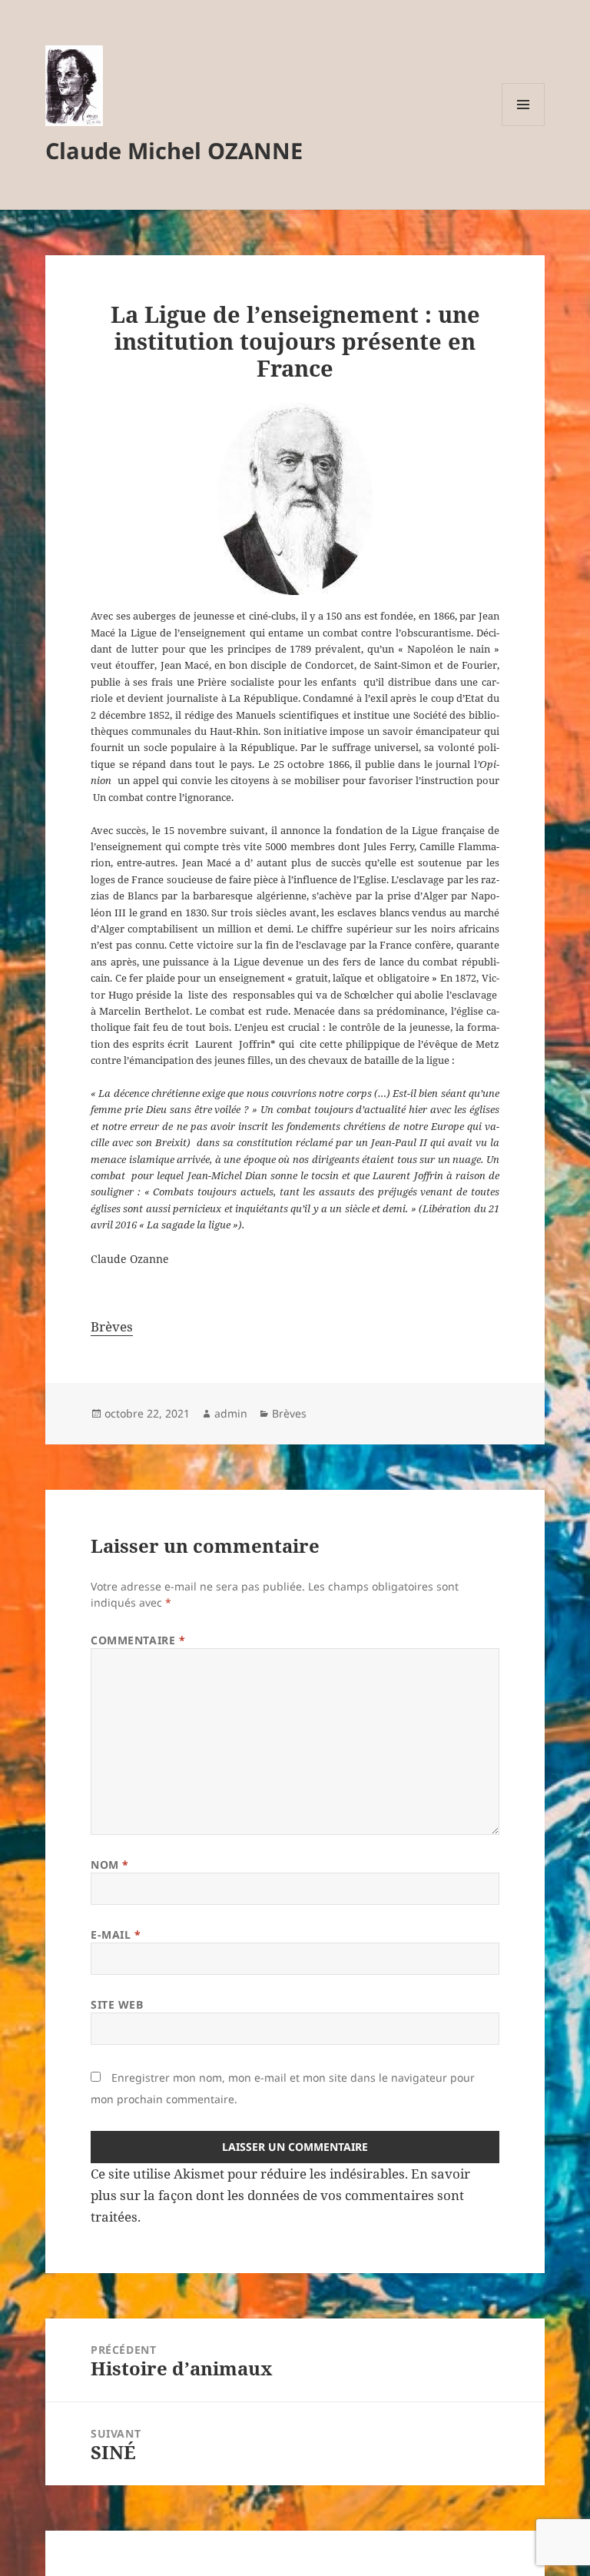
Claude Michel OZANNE (174, 150)
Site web (117, 2004)
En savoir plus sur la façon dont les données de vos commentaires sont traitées (280, 2195)
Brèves (112, 1326)
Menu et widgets (524, 126)
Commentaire (138, 1640)
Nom (110, 1865)
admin (231, 1413)
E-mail (116, 1934)
